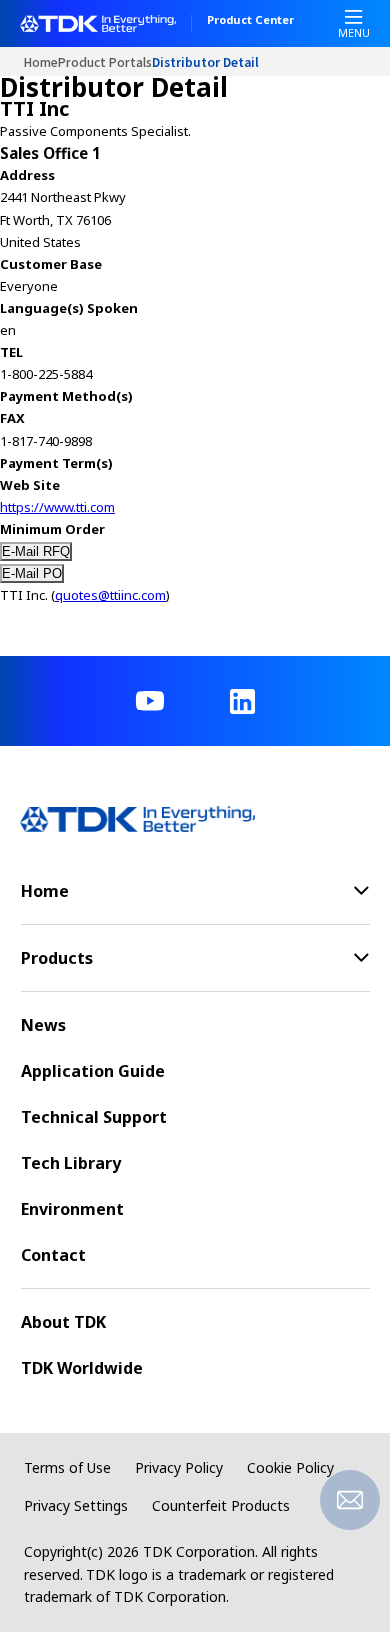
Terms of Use (67, 1467)
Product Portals (105, 61)
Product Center (250, 21)
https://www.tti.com (57, 507)
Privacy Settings (76, 1505)
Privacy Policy (179, 1467)
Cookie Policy (290, 1467)
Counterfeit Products (221, 1505)
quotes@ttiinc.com (110, 595)
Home (41, 61)
